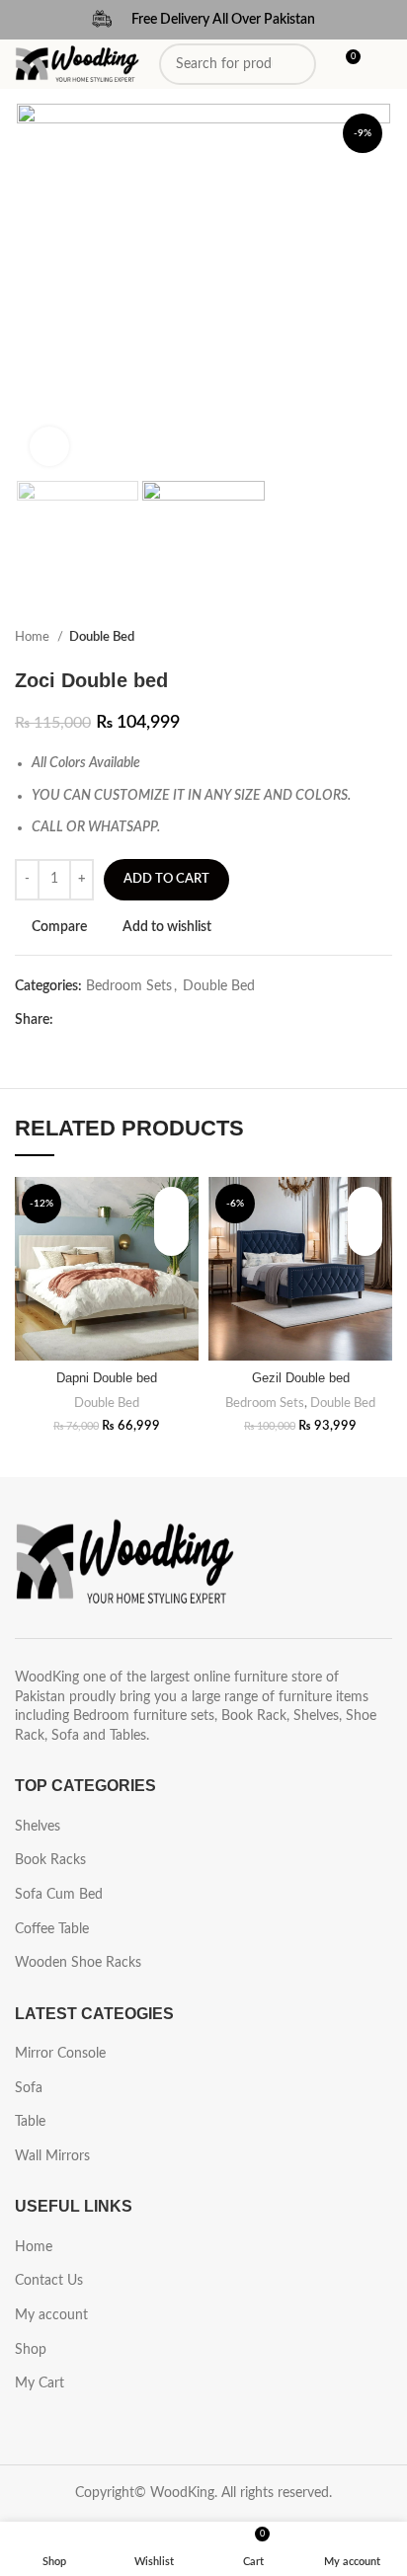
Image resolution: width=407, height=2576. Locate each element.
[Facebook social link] (70, 1020)
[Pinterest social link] (115, 1020)
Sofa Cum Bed (59, 1895)
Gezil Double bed (301, 1378)
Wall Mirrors (52, 2156)
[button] (171, 1239)
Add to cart (166, 879)
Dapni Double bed (107, 1378)
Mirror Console (60, 2054)
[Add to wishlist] (171, 1204)
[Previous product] (343, 638)
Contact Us (49, 2281)
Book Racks (50, 1860)
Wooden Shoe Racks (78, 1963)
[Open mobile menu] (384, 64)
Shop (31, 2350)
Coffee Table (52, 1929)
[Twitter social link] (92, 1020)
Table (30, 2122)
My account (51, 2315)
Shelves (38, 1827)
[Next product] (382, 638)
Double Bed (102, 637)
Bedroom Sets (129, 986)
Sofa (29, 2088)
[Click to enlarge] (49, 446)
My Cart (40, 2383)
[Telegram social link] (161, 1020)
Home (34, 637)
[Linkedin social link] (138, 1020)
